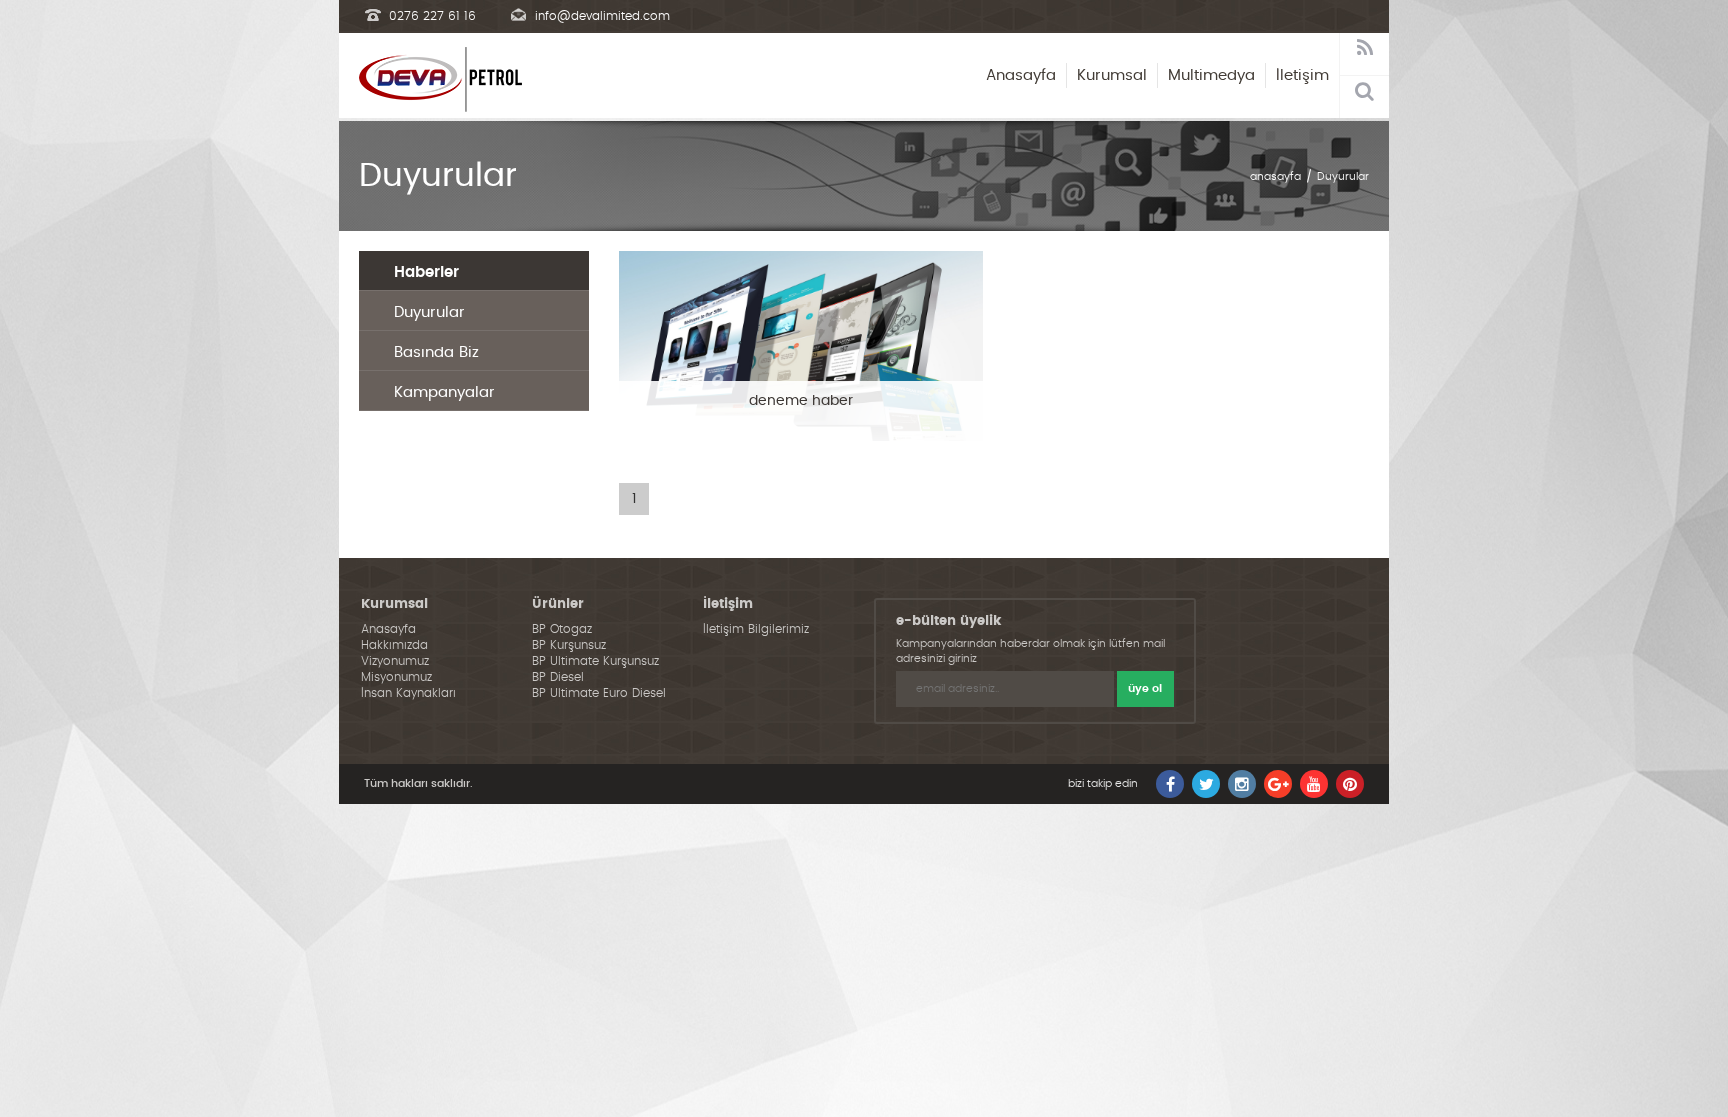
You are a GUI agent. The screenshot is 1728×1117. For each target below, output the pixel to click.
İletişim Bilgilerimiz (756, 629)
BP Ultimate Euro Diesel (599, 693)
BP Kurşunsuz (569, 645)
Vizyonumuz (395, 661)
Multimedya (1211, 75)
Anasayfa (1021, 75)
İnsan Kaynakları (408, 693)
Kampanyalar (444, 392)
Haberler (426, 272)
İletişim (1302, 75)
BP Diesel (558, 677)
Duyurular (1343, 176)
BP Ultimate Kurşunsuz (595, 661)
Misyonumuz (396, 677)
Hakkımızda (394, 645)
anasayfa (1275, 176)
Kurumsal (1112, 75)
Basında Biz (436, 352)
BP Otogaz (562, 629)
